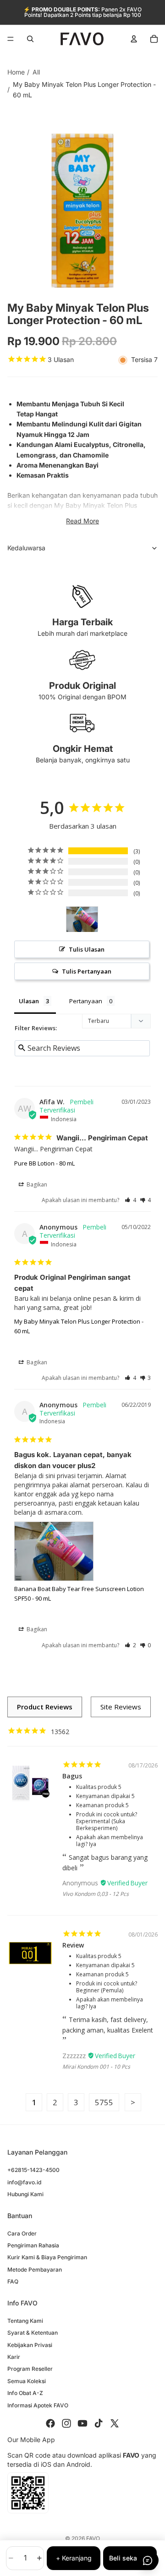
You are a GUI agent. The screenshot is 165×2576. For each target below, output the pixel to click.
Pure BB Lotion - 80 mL (44, 1163)
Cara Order (22, 2233)
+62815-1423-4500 (33, 2170)
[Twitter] (115, 2423)
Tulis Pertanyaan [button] (87, 971)
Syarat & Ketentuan (33, 2333)
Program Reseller (30, 2369)
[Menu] (11, 39)
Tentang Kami (25, 2321)
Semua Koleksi (27, 2381)
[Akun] (134, 39)
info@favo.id (24, 2182)
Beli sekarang (130, 2558)
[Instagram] (66, 2423)
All (36, 72)
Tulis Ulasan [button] (87, 949)
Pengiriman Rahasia (33, 2245)
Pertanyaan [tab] (86, 1001)
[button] (130, 1200)
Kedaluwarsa (26, 548)
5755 (104, 2102)
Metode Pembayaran (35, 2270)
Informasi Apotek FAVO (38, 2405)
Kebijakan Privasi (30, 2345)
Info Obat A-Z (25, 2393)
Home (16, 72)
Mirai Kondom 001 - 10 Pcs (96, 2067)
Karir (14, 2357)
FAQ (13, 2281)
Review (73, 1945)
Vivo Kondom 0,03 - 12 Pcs (96, 1894)
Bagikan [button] (36, 1184)
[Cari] (30, 39)
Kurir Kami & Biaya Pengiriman (47, 2257)
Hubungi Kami (25, 2194)
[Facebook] (50, 2423)
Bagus (72, 1776)
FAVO (93, 2538)
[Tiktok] (99, 2423)
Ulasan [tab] (29, 1001)
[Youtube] (82, 2423)
